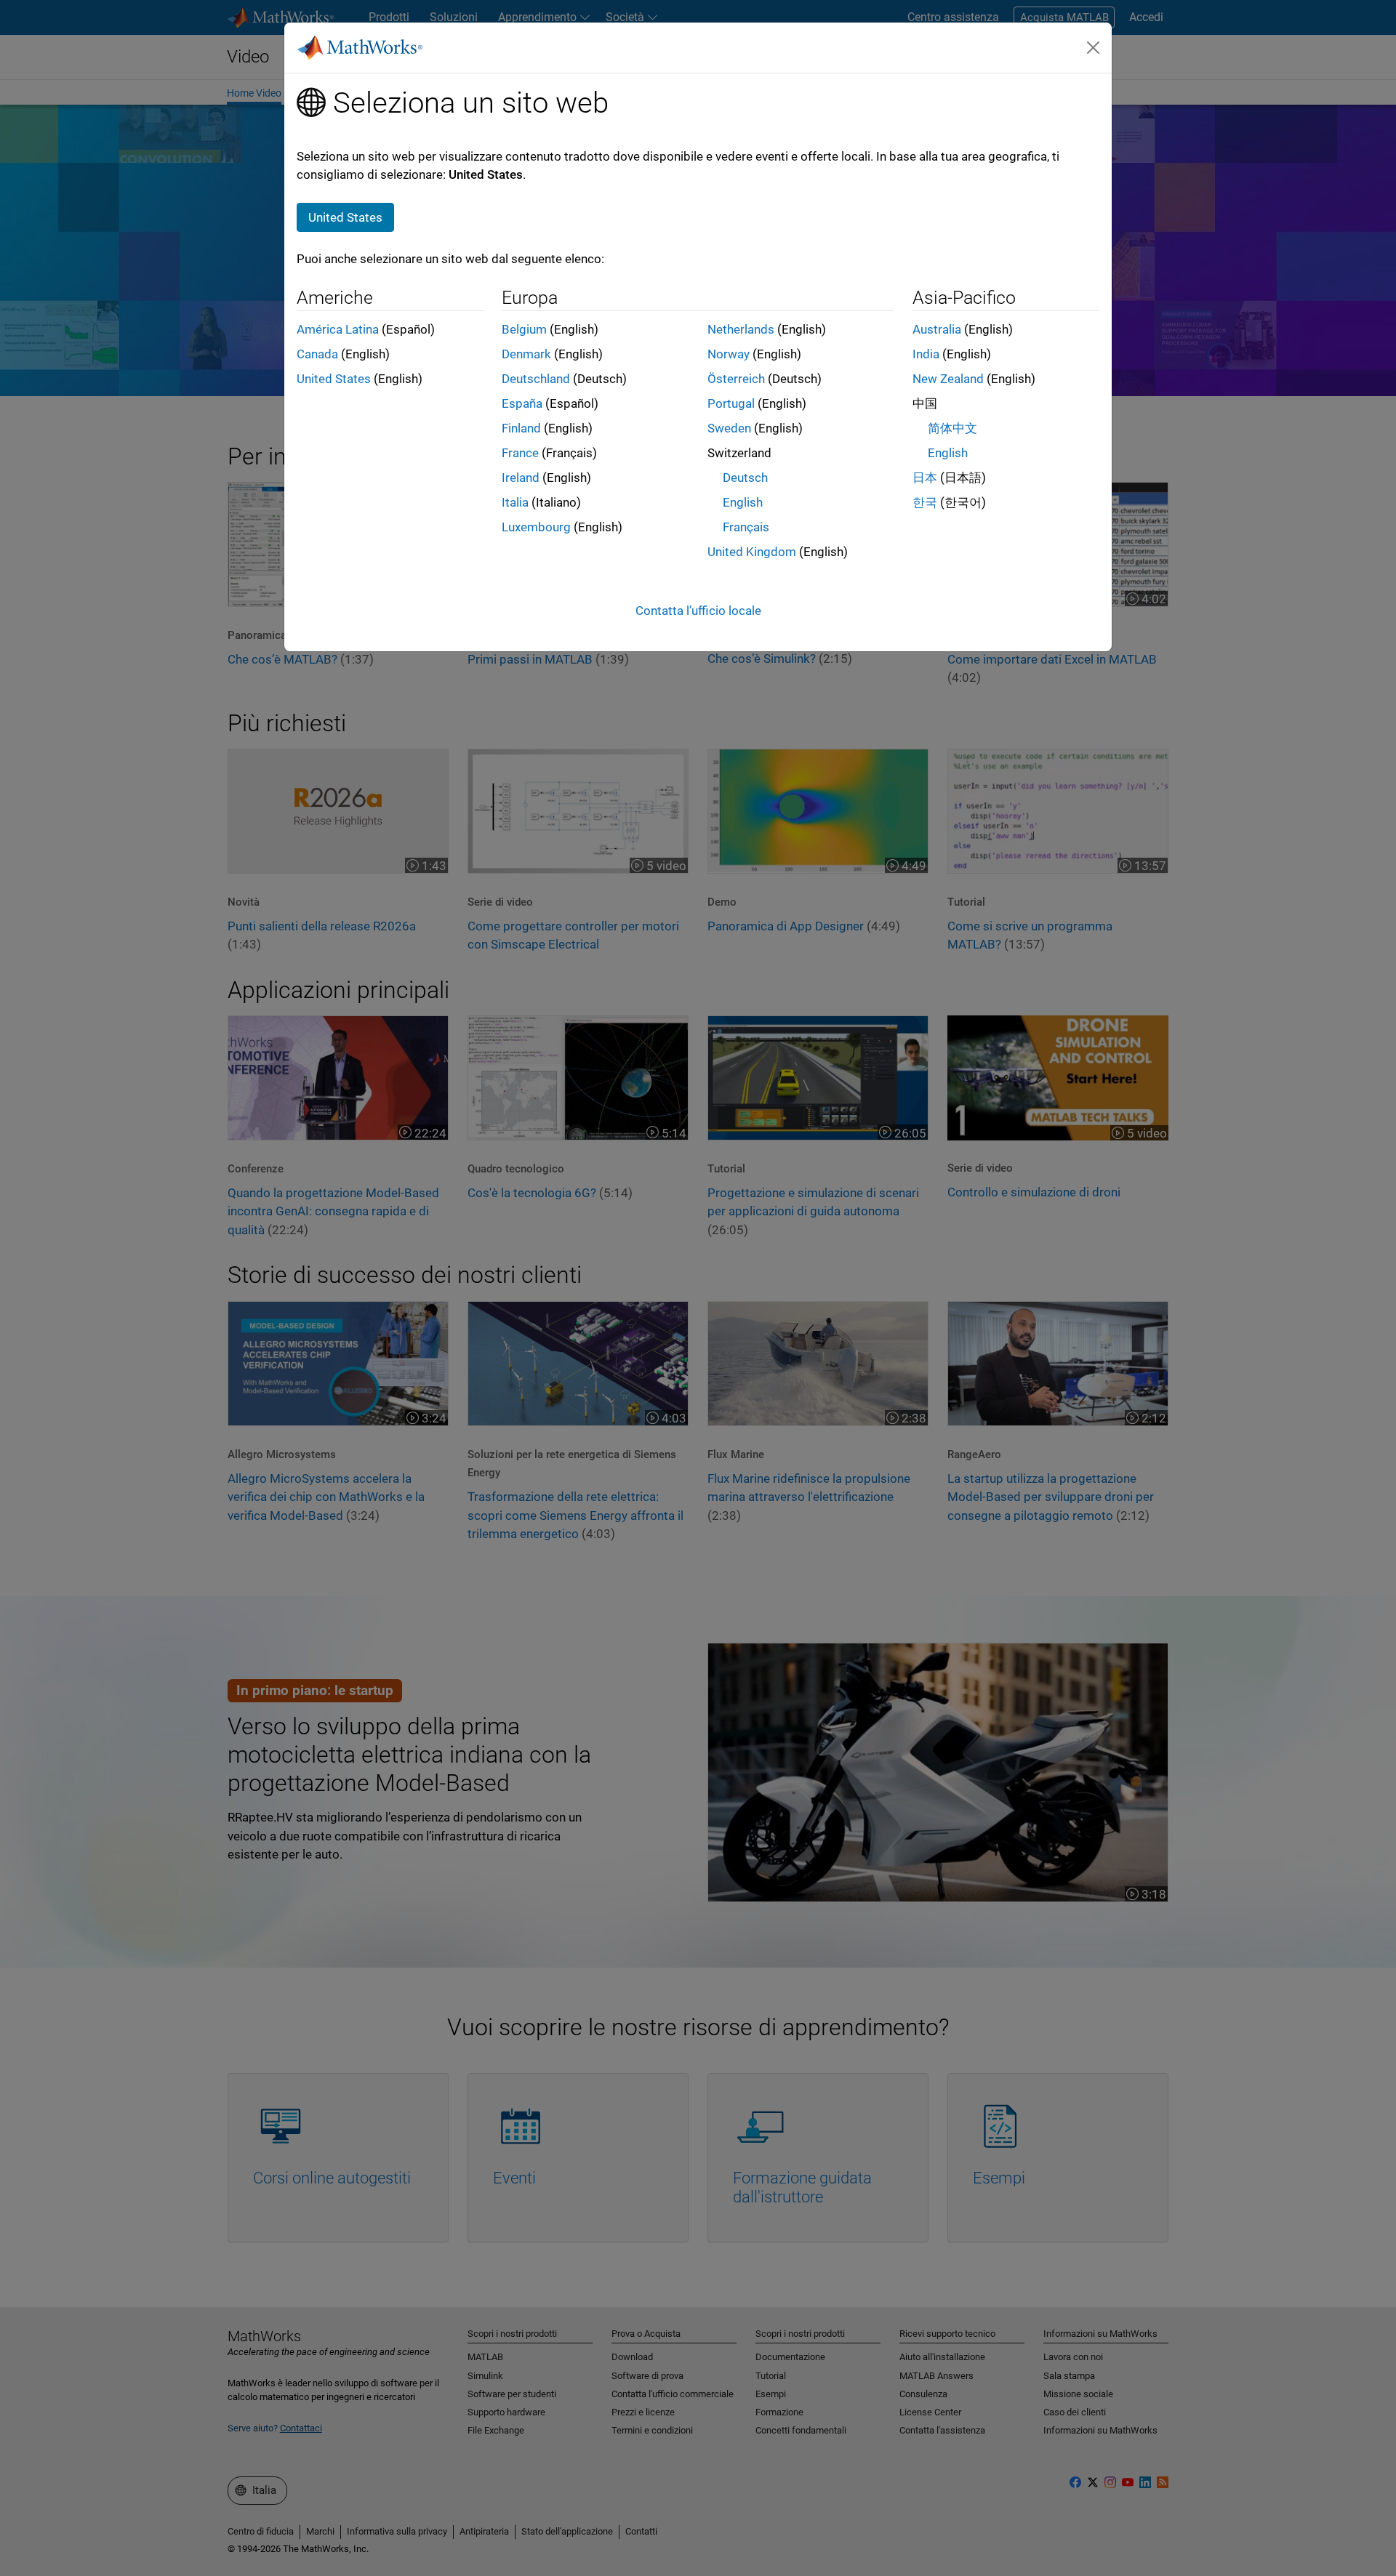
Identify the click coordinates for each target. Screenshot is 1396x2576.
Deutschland (536, 379)
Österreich (736, 379)
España (522, 403)
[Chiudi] (1094, 47)
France (520, 453)
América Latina (338, 329)
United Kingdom (752, 552)
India (926, 354)
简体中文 (952, 428)
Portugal (731, 403)
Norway (729, 354)
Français (746, 527)
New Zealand (948, 379)
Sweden (729, 428)
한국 (925, 502)
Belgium (524, 329)
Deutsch (745, 478)
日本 (925, 478)
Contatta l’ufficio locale (698, 611)
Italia (515, 502)
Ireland (521, 478)
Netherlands (741, 329)
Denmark (526, 354)
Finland (521, 428)
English (743, 502)
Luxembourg (536, 527)
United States (334, 379)
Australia (937, 329)
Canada (317, 354)
